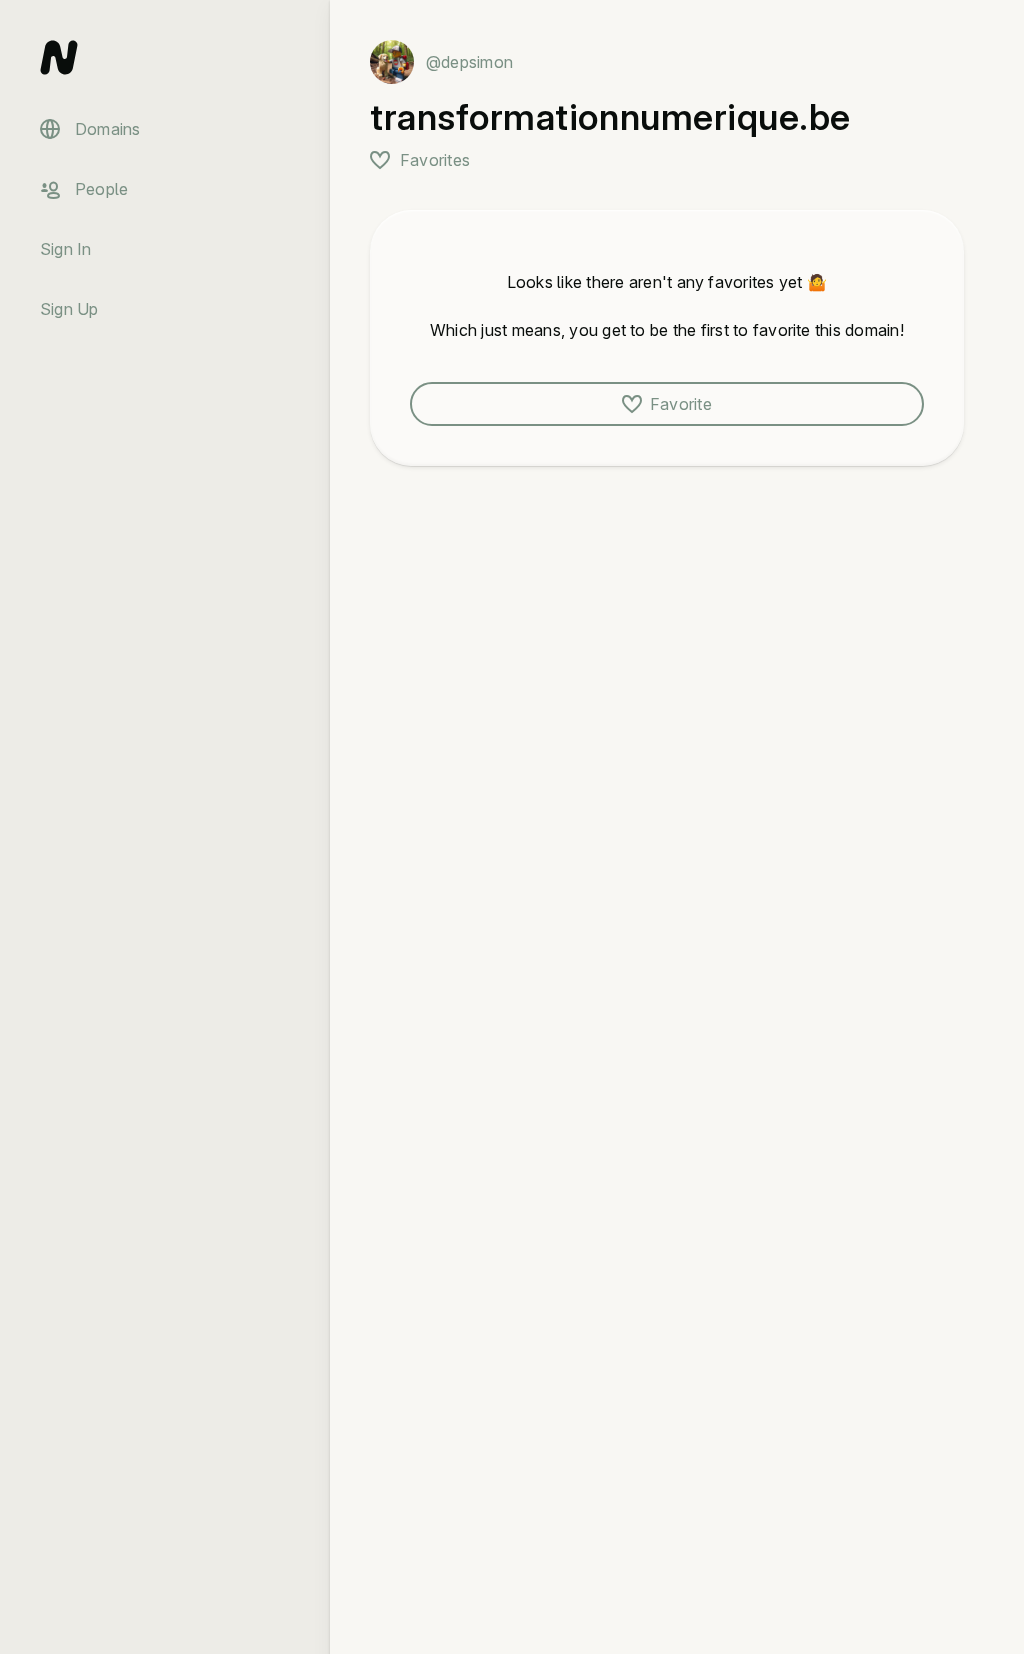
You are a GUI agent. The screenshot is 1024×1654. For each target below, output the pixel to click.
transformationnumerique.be (610, 117)
